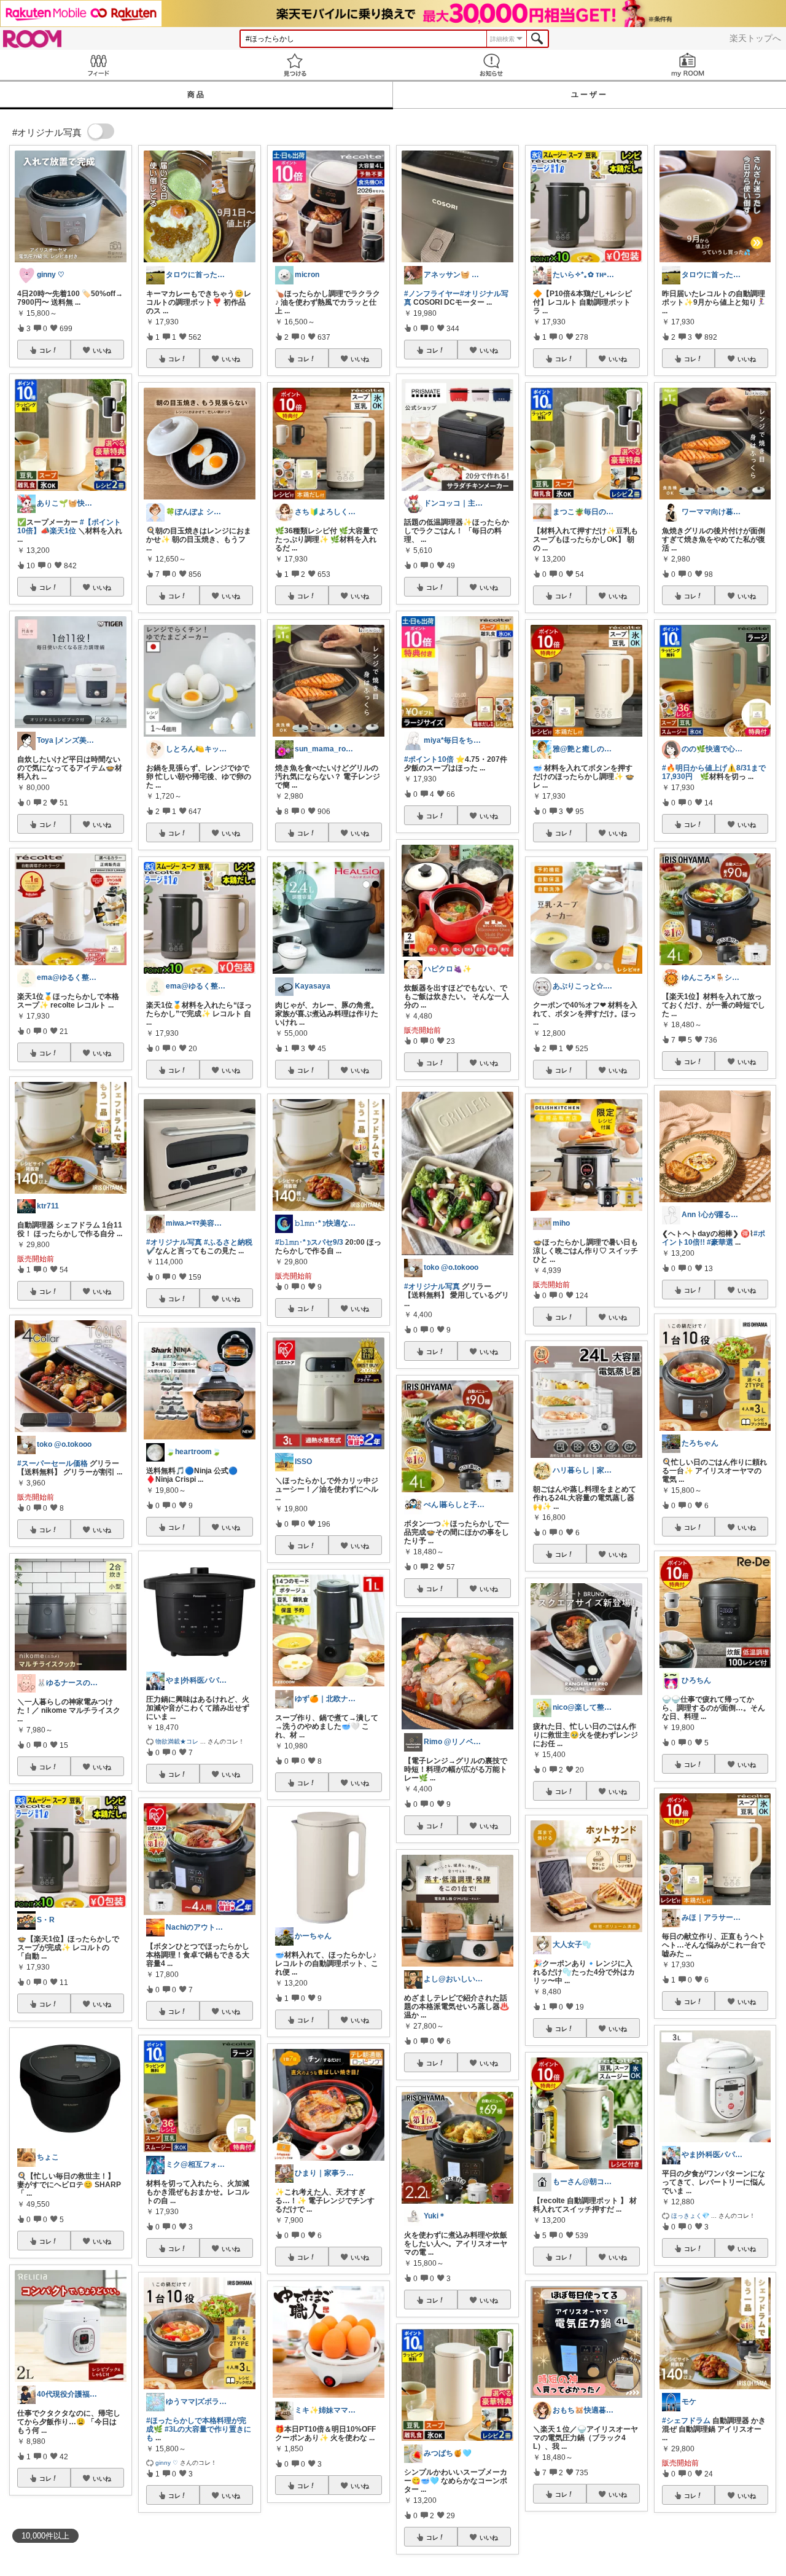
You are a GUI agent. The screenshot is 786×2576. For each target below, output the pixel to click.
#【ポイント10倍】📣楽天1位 (69, 527)
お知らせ (491, 65)
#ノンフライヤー (432, 294)
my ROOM (688, 65)
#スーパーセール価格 (53, 1463)
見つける (295, 65)
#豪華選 (720, 1242)
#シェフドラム (686, 2421)
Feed (98, 65)
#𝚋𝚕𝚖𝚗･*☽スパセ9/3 (309, 1242)
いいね (102, 350)
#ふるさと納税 (228, 1242)
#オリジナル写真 (174, 1242)
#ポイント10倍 (429, 759)
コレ (45, 350)
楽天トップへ (755, 38)
